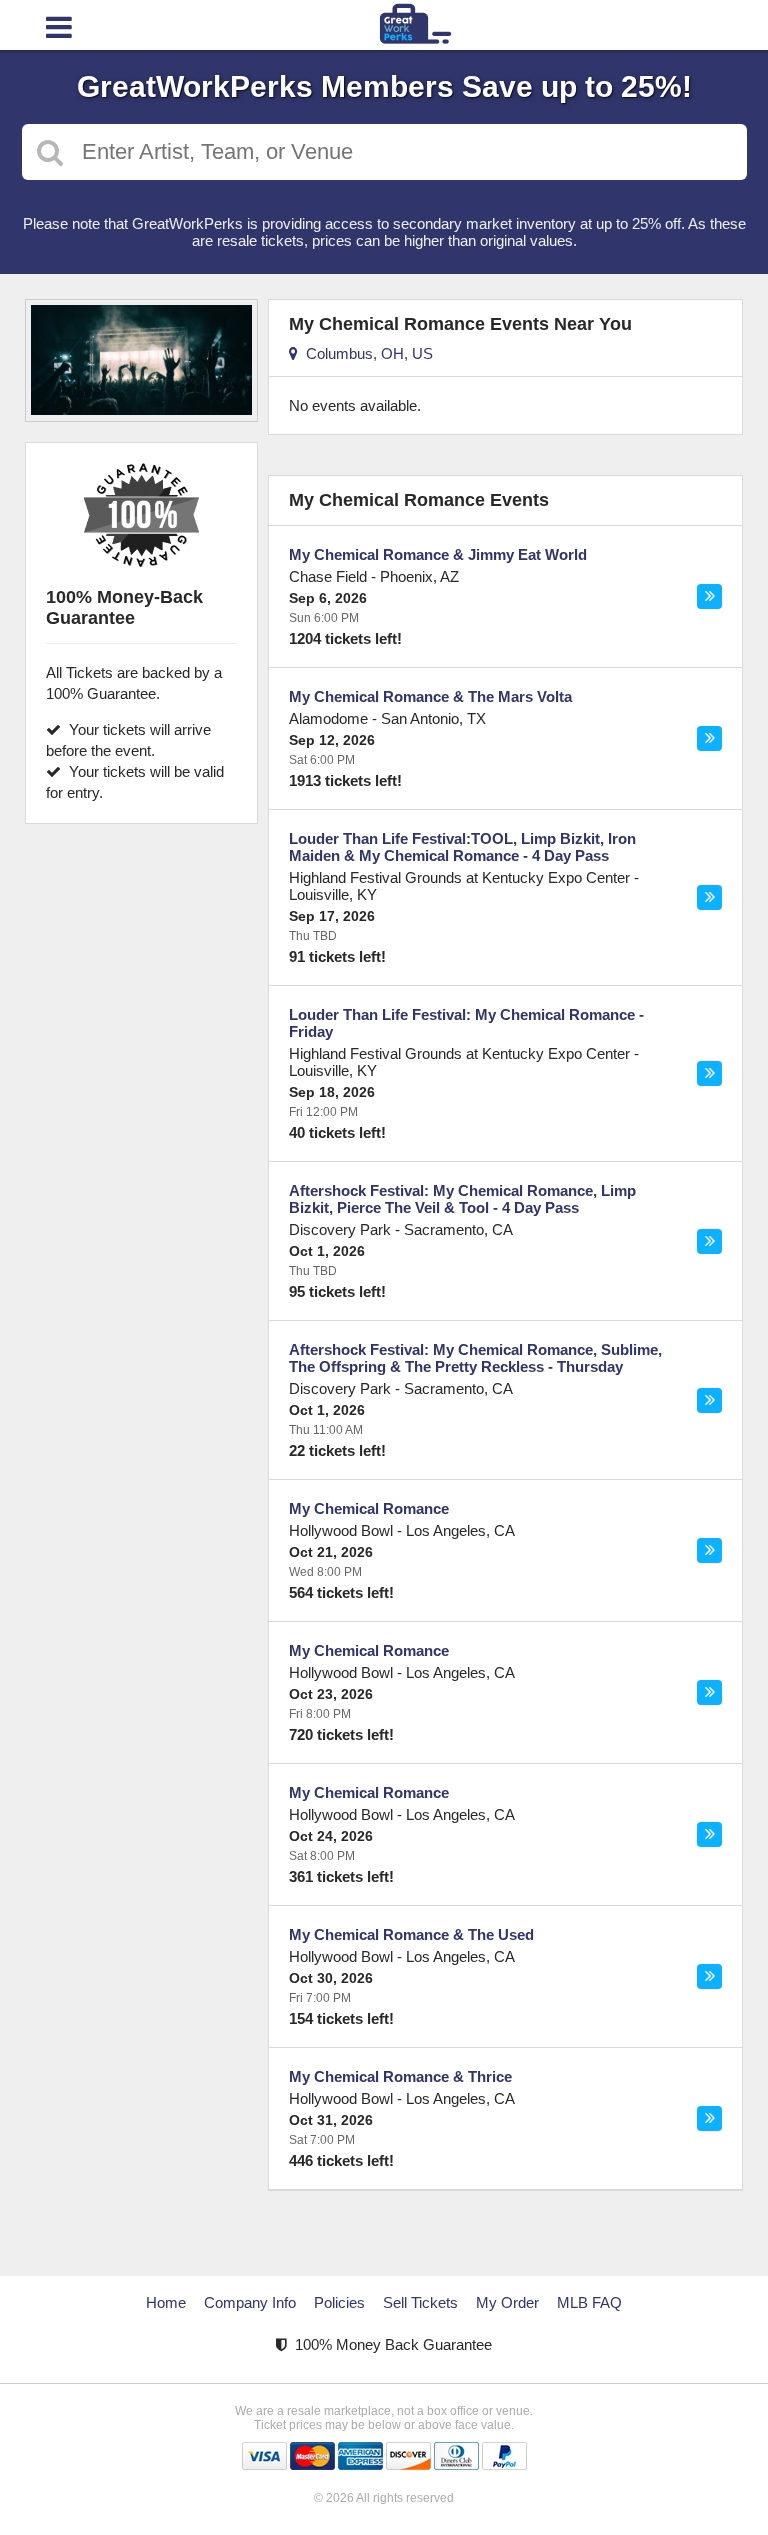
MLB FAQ (589, 2302)
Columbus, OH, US (365, 353)
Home (166, 2302)
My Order (507, 2302)
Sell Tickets (420, 2302)
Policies (339, 2302)
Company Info (250, 2302)
